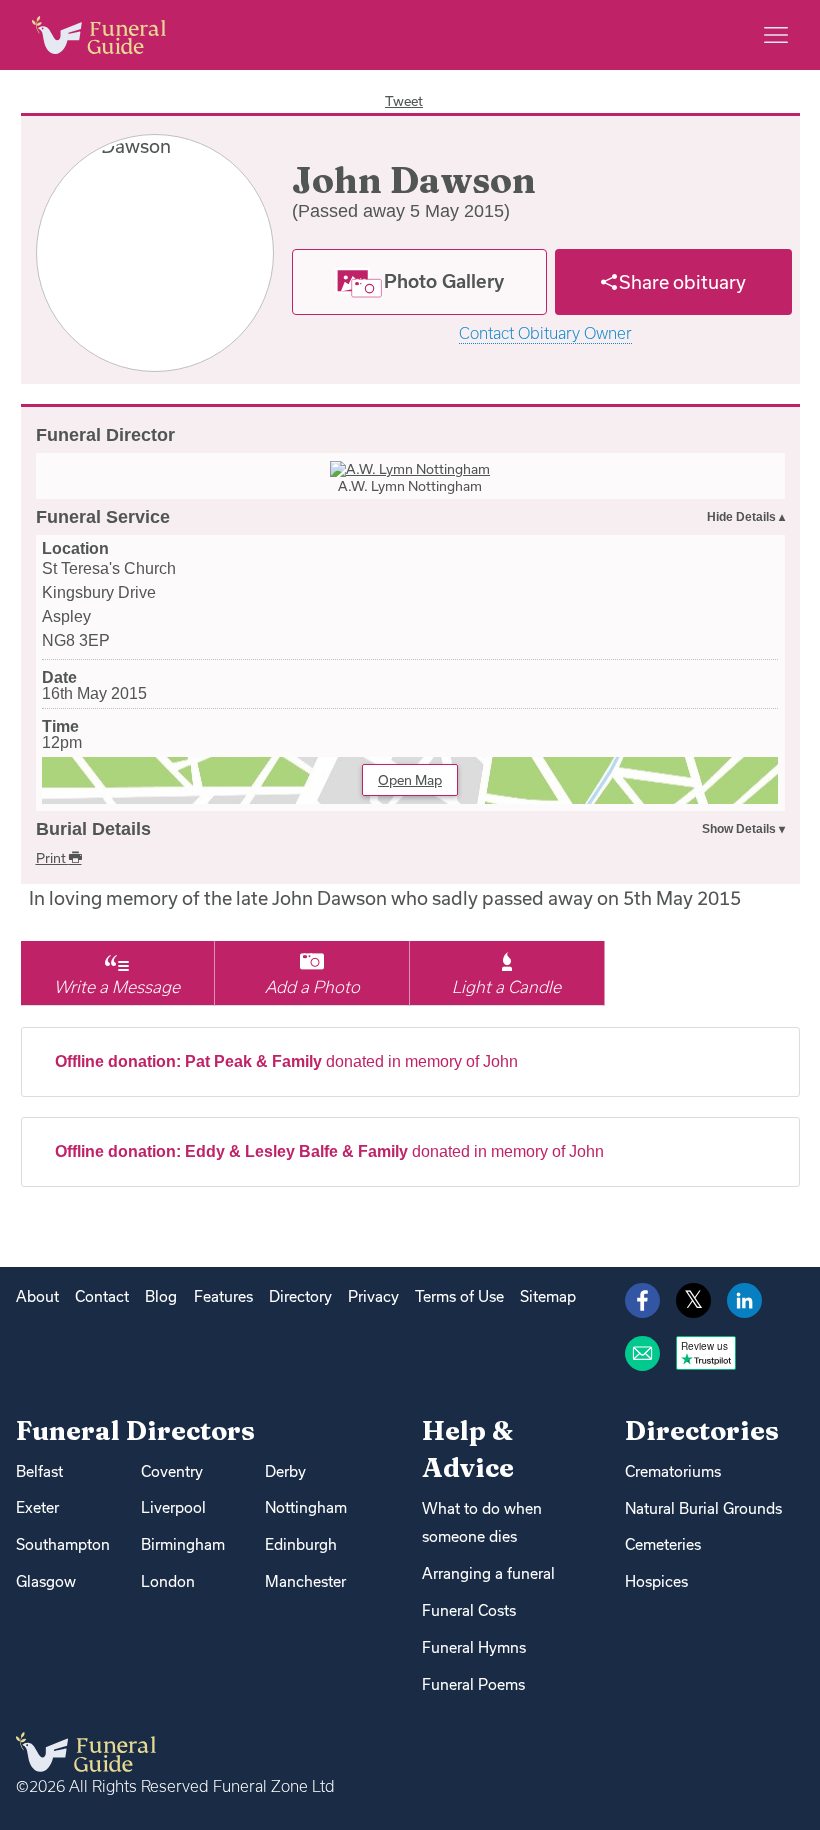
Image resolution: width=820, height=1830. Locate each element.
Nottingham (306, 1507)
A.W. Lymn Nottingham (410, 486)
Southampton (63, 1544)
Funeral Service (103, 517)
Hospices (656, 1581)
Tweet (404, 101)
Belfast (39, 1471)
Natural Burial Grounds (703, 1508)
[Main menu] (776, 35)
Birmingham (183, 1544)
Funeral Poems (473, 1684)
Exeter (37, 1507)
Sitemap (548, 1296)
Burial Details (93, 829)
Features (223, 1296)
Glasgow (46, 1581)
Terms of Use (459, 1296)
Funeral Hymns (474, 1647)
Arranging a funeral (488, 1573)
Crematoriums (673, 1471)
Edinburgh (301, 1544)
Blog (161, 1296)
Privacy (373, 1296)
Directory (300, 1296)
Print (52, 858)
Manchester (305, 1581)
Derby (285, 1471)
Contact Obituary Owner (545, 333)
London (168, 1581)
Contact (102, 1296)
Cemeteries (663, 1544)
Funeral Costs (469, 1610)
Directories (702, 1430)
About (37, 1296)
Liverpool (173, 1507)
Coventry (172, 1471)
